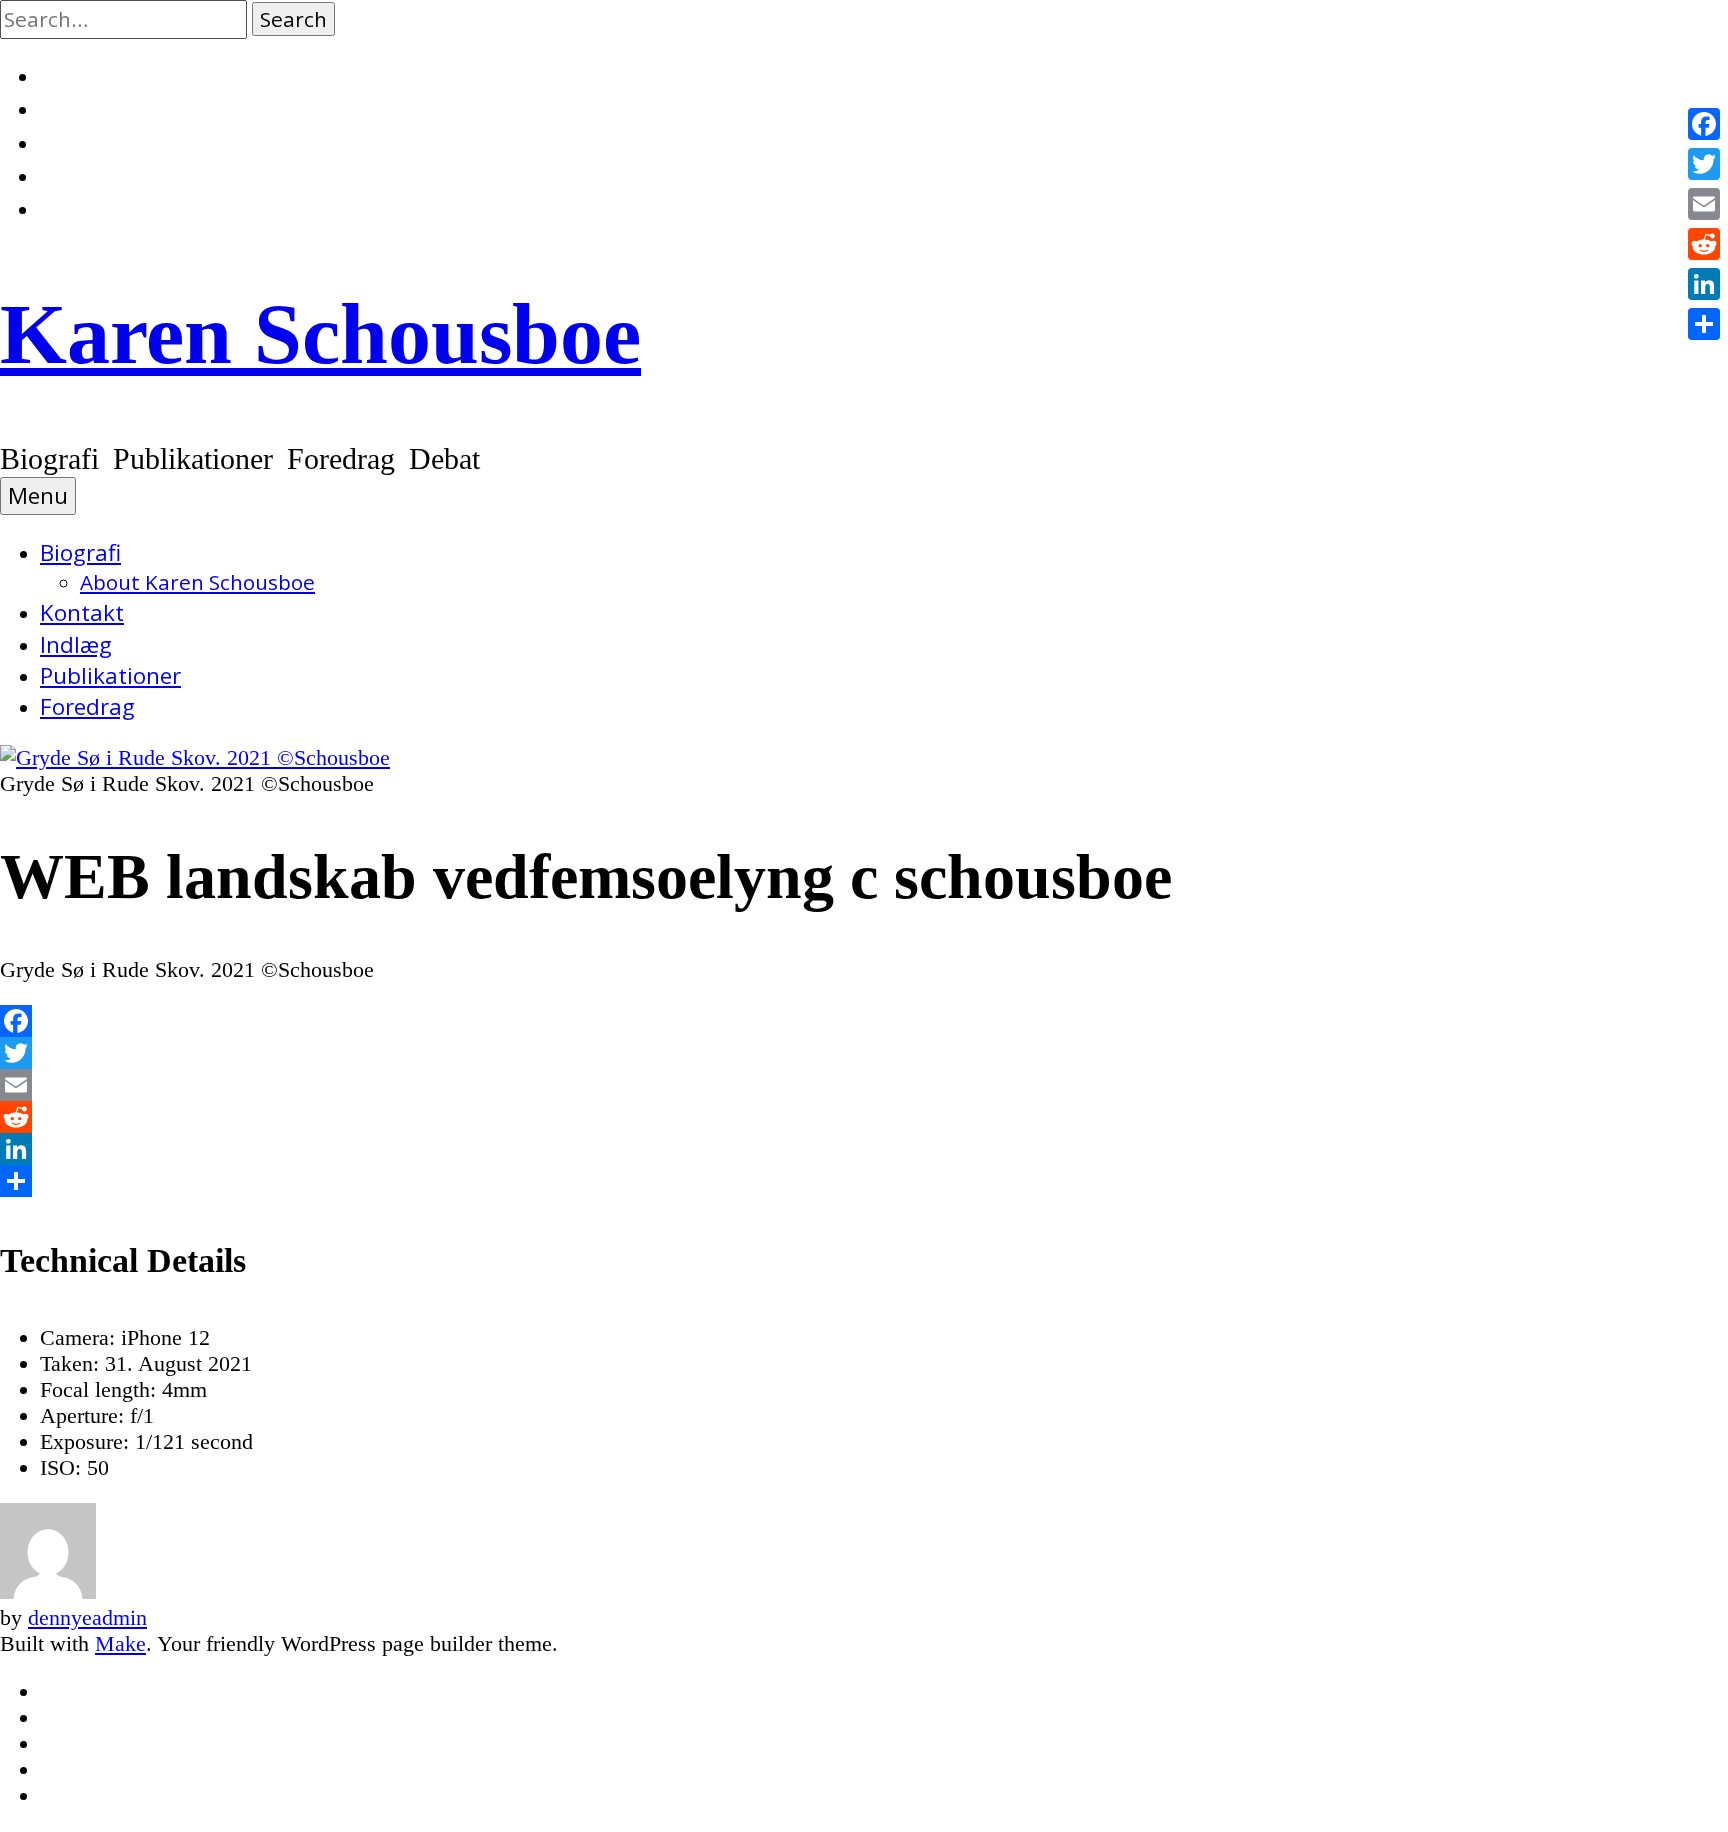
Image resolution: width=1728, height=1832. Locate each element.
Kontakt (82, 612)
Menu (38, 495)
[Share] (864, 1181)
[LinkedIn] (864, 1149)
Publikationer (110, 675)
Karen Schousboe (320, 334)
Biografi (80, 552)
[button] (293, 19)
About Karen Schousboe (197, 582)
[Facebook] (864, 1021)
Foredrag (87, 706)
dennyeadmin (87, 1617)
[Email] (864, 1085)
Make (120, 1643)
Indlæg (76, 644)
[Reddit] (864, 1117)
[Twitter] (864, 1053)
